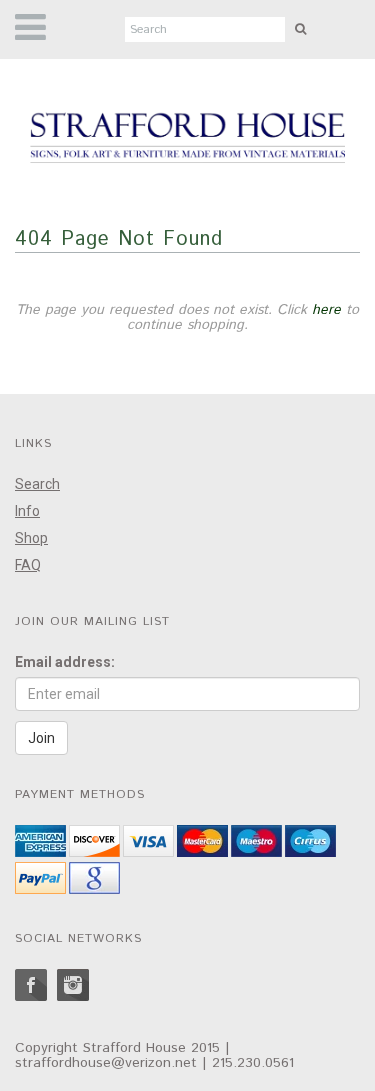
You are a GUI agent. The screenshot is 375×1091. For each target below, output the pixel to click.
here (326, 310)
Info (27, 511)
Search (37, 484)
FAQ (28, 565)
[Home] (187, 139)
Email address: (65, 662)
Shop (31, 538)
